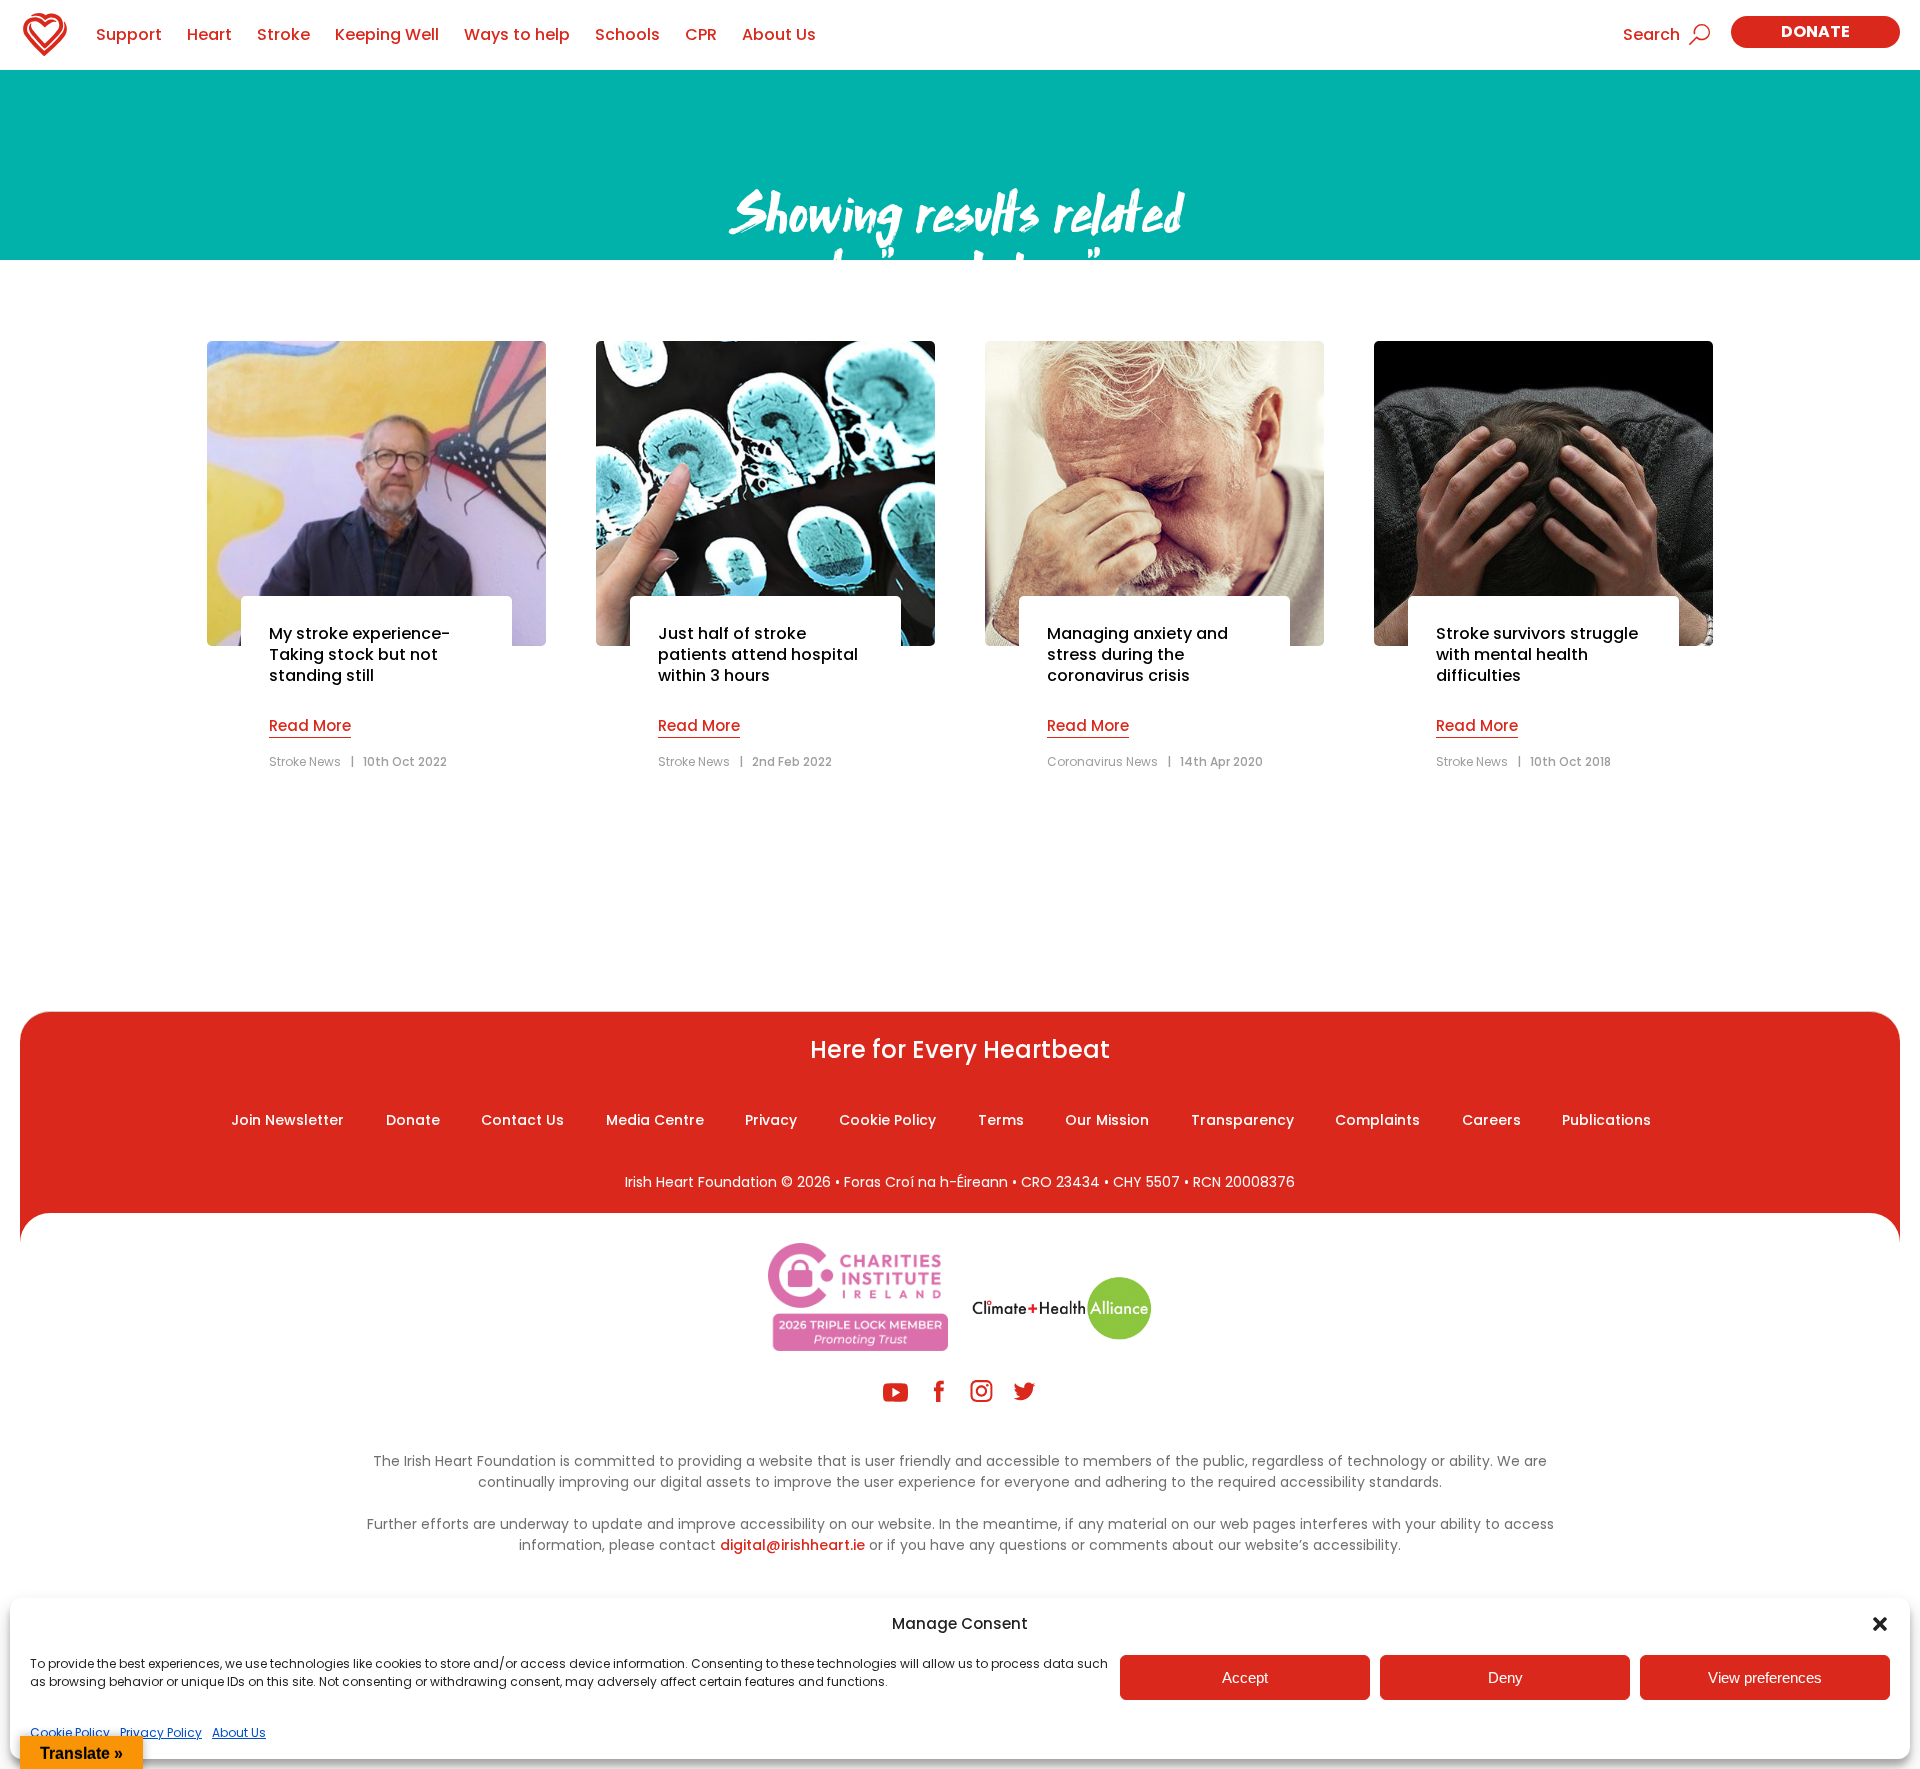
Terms (1001, 1120)
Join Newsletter (287, 1120)
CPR (701, 34)
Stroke (283, 34)
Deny (1505, 1677)
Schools (627, 34)
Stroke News (305, 761)
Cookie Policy (70, 1732)
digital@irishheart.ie (792, 1545)
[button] (1880, 1624)
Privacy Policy (161, 1732)
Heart (209, 34)
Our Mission (1107, 1120)
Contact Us (522, 1120)
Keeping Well (387, 34)
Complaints (1377, 1120)
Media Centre (655, 1120)
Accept (1245, 1677)
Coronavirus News (1102, 761)
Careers (1491, 1120)
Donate (1815, 31)
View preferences (1765, 1677)
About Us (239, 1732)
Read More (310, 725)
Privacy (771, 1120)
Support (129, 34)
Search (1651, 34)
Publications (1606, 1120)
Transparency (1242, 1120)
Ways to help (517, 34)
